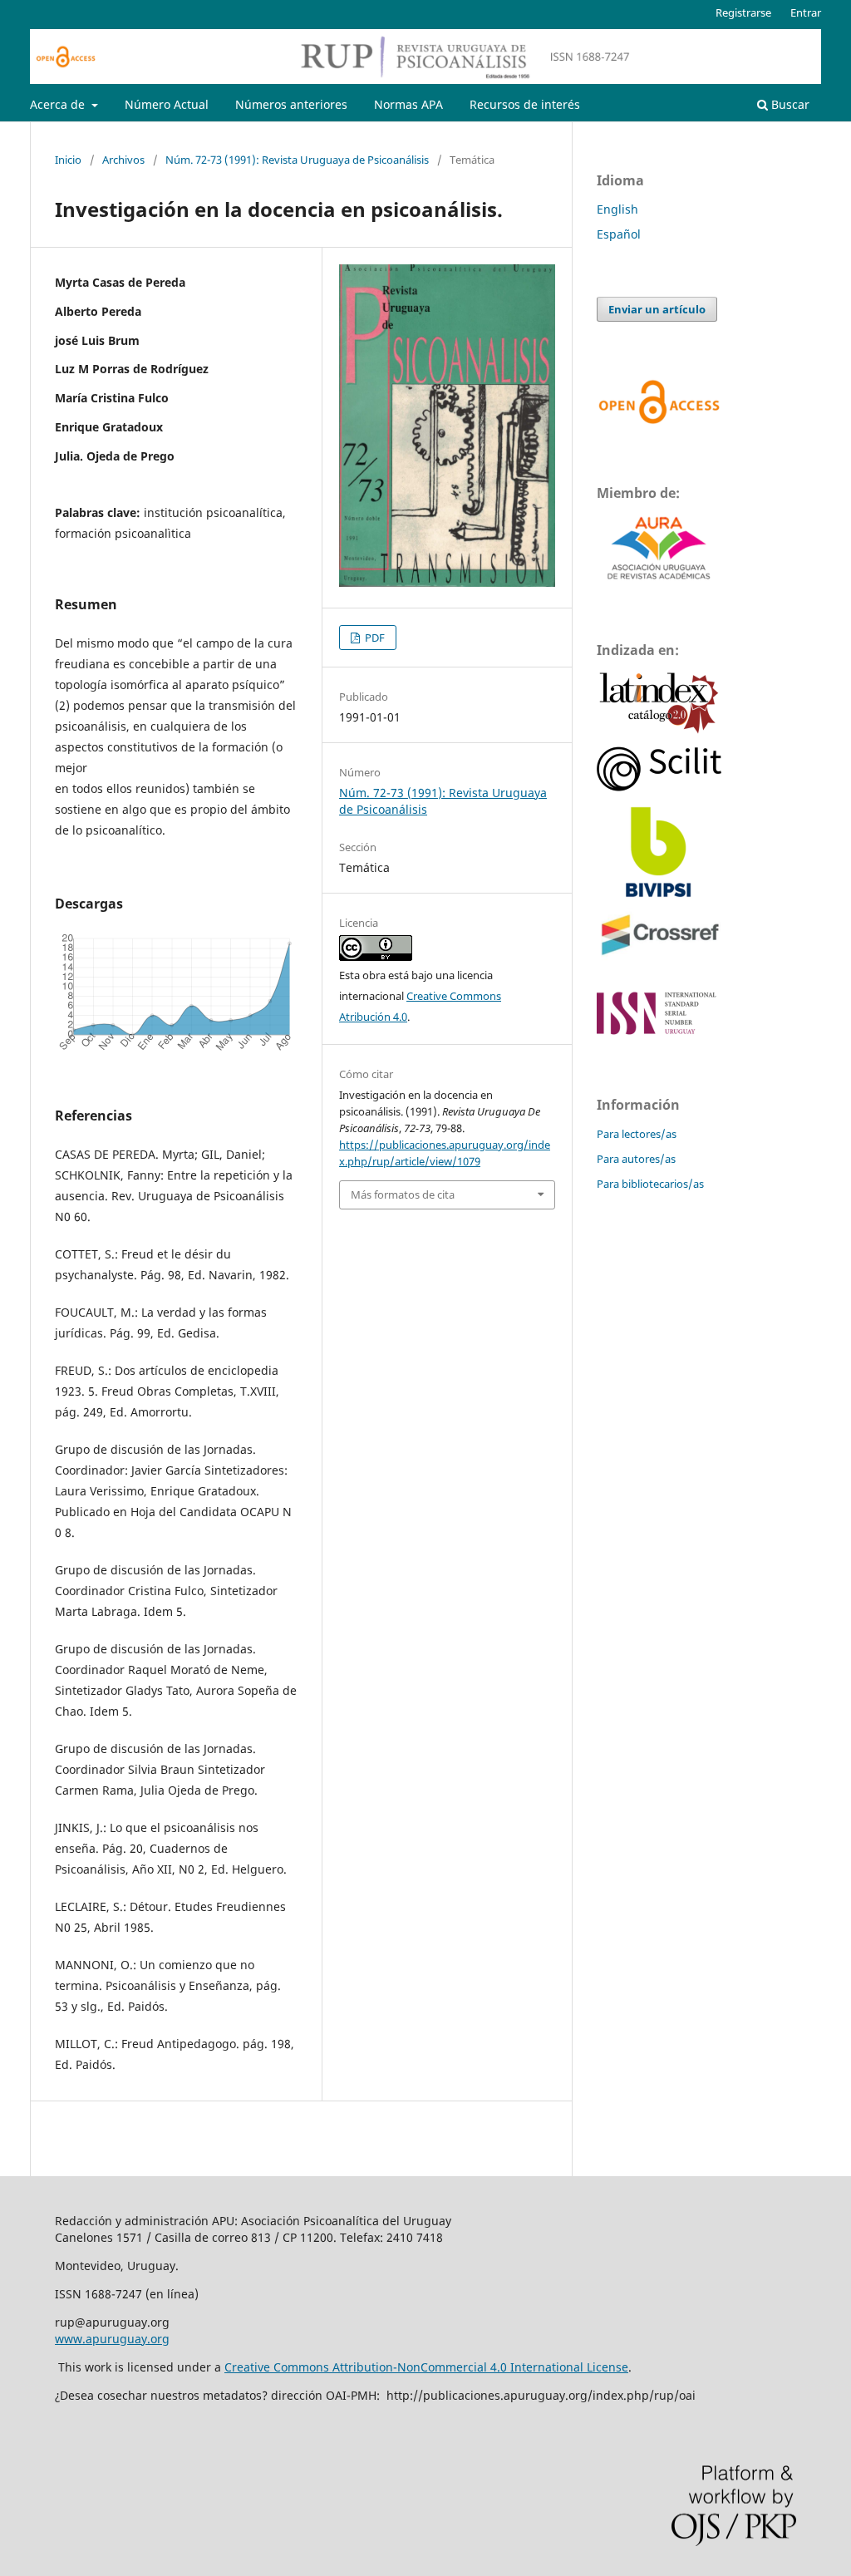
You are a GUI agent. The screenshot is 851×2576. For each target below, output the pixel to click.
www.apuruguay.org (112, 2339)
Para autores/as (636, 1159)
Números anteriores (291, 104)
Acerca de (59, 104)
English (617, 209)
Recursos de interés (525, 104)
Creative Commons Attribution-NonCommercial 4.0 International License (426, 2367)
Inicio (68, 160)
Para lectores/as (637, 1134)
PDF (374, 638)
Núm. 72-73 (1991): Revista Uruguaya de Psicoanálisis (297, 160)
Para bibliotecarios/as (650, 1184)
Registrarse (743, 12)
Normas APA (408, 104)
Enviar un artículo (657, 309)
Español (619, 234)
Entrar (806, 12)
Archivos (123, 160)
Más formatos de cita (403, 1194)
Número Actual (167, 104)
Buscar (789, 104)
